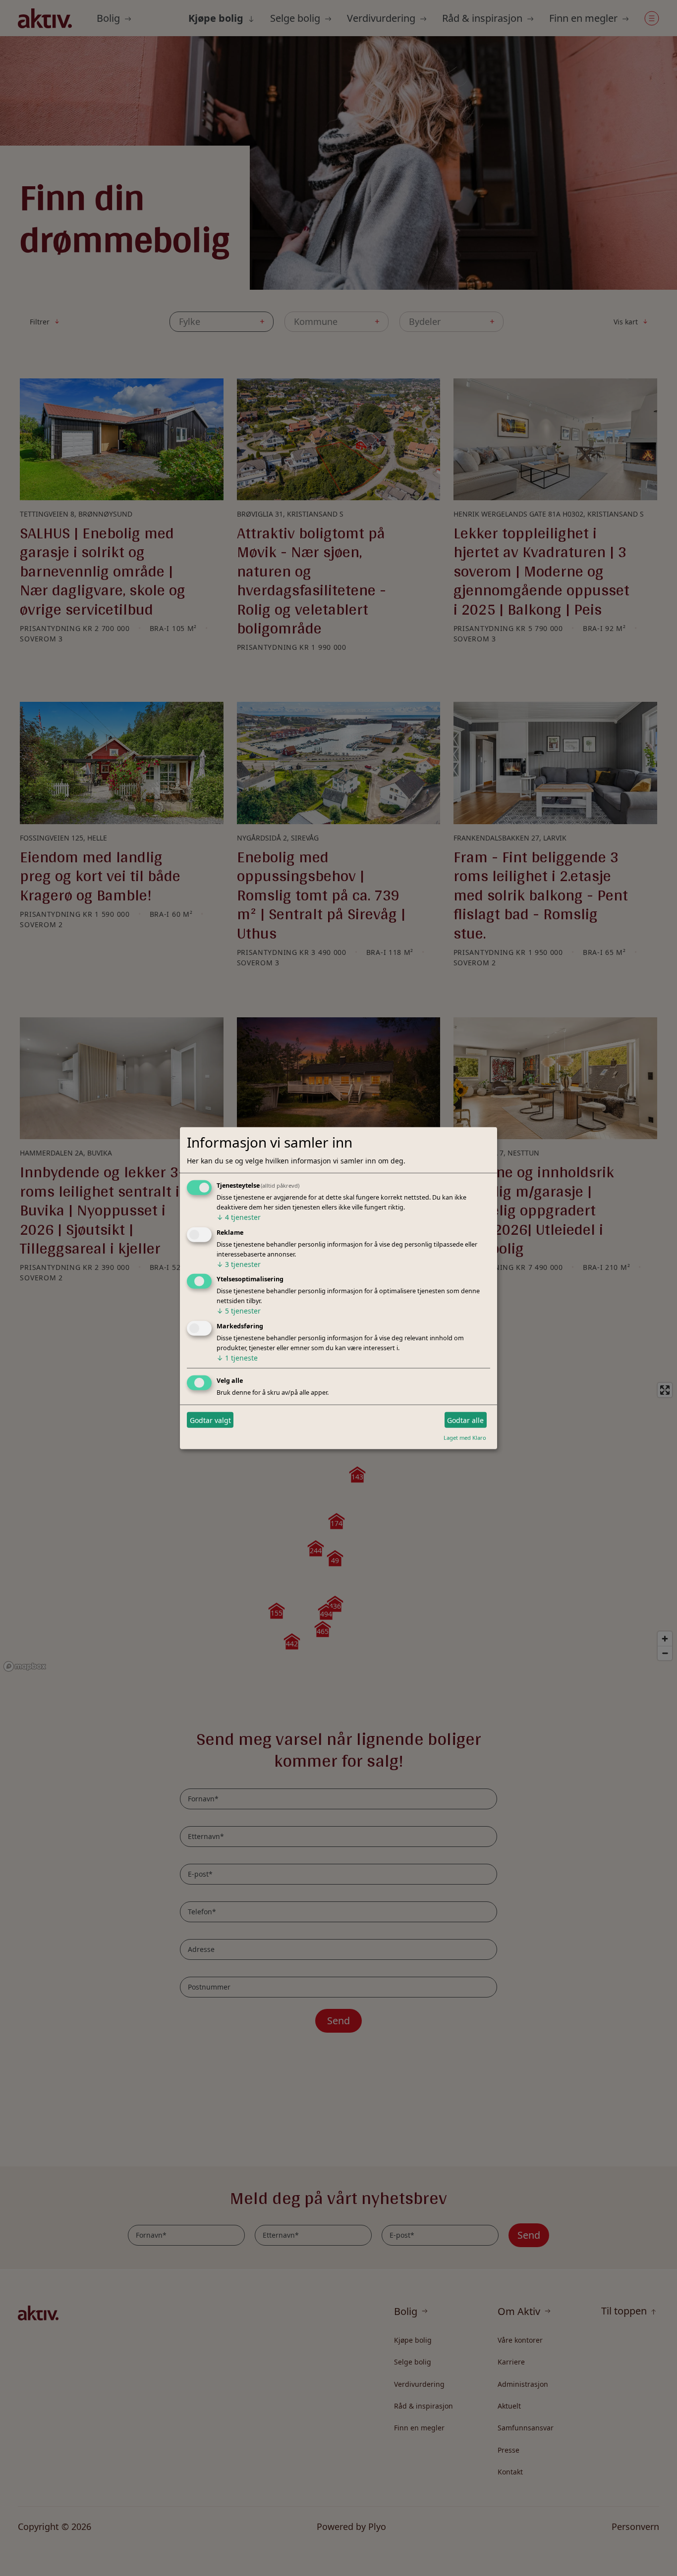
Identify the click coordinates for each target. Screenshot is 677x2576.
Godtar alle (465, 1420)
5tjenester (239, 1311)
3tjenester (239, 1264)
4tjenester (239, 1217)
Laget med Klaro (465, 1438)
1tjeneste (237, 1358)
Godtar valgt (210, 1420)
